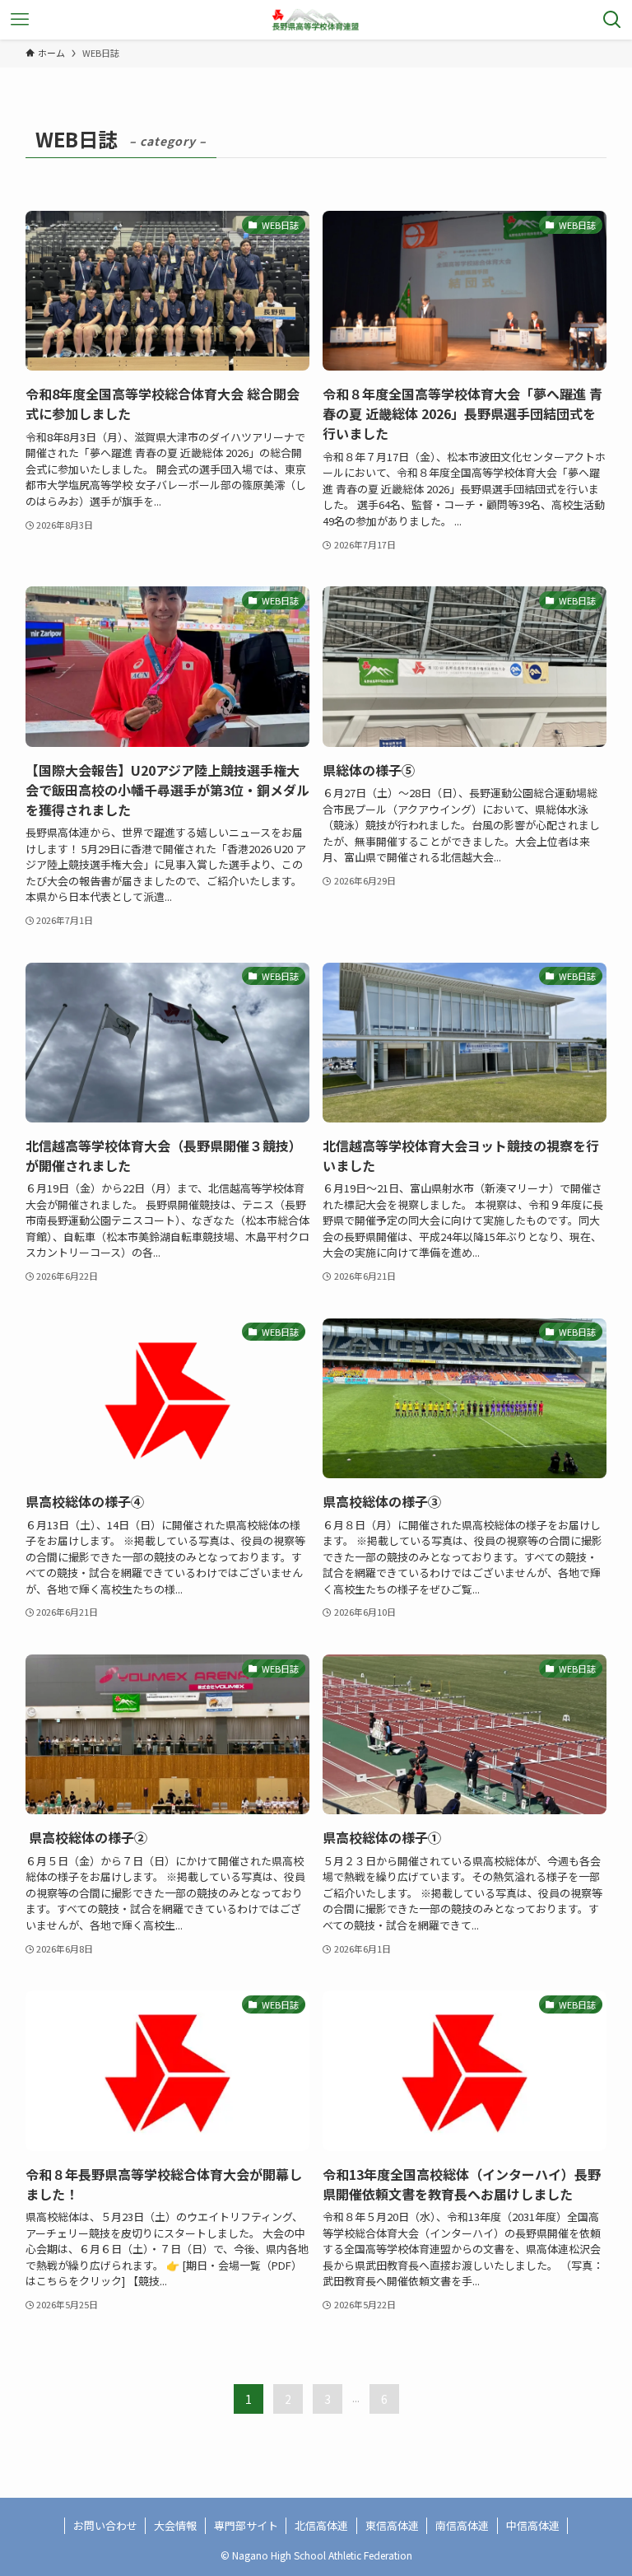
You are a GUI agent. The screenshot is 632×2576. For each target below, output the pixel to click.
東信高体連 (392, 2525)
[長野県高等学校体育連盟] (316, 20)
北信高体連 (321, 2525)
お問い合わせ (105, 2525)
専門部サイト (246, 2525)
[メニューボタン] (20, 20)
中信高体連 (533, 2525)
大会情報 (175, 2525)
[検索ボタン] (612, 20)
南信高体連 (462, 2525)
